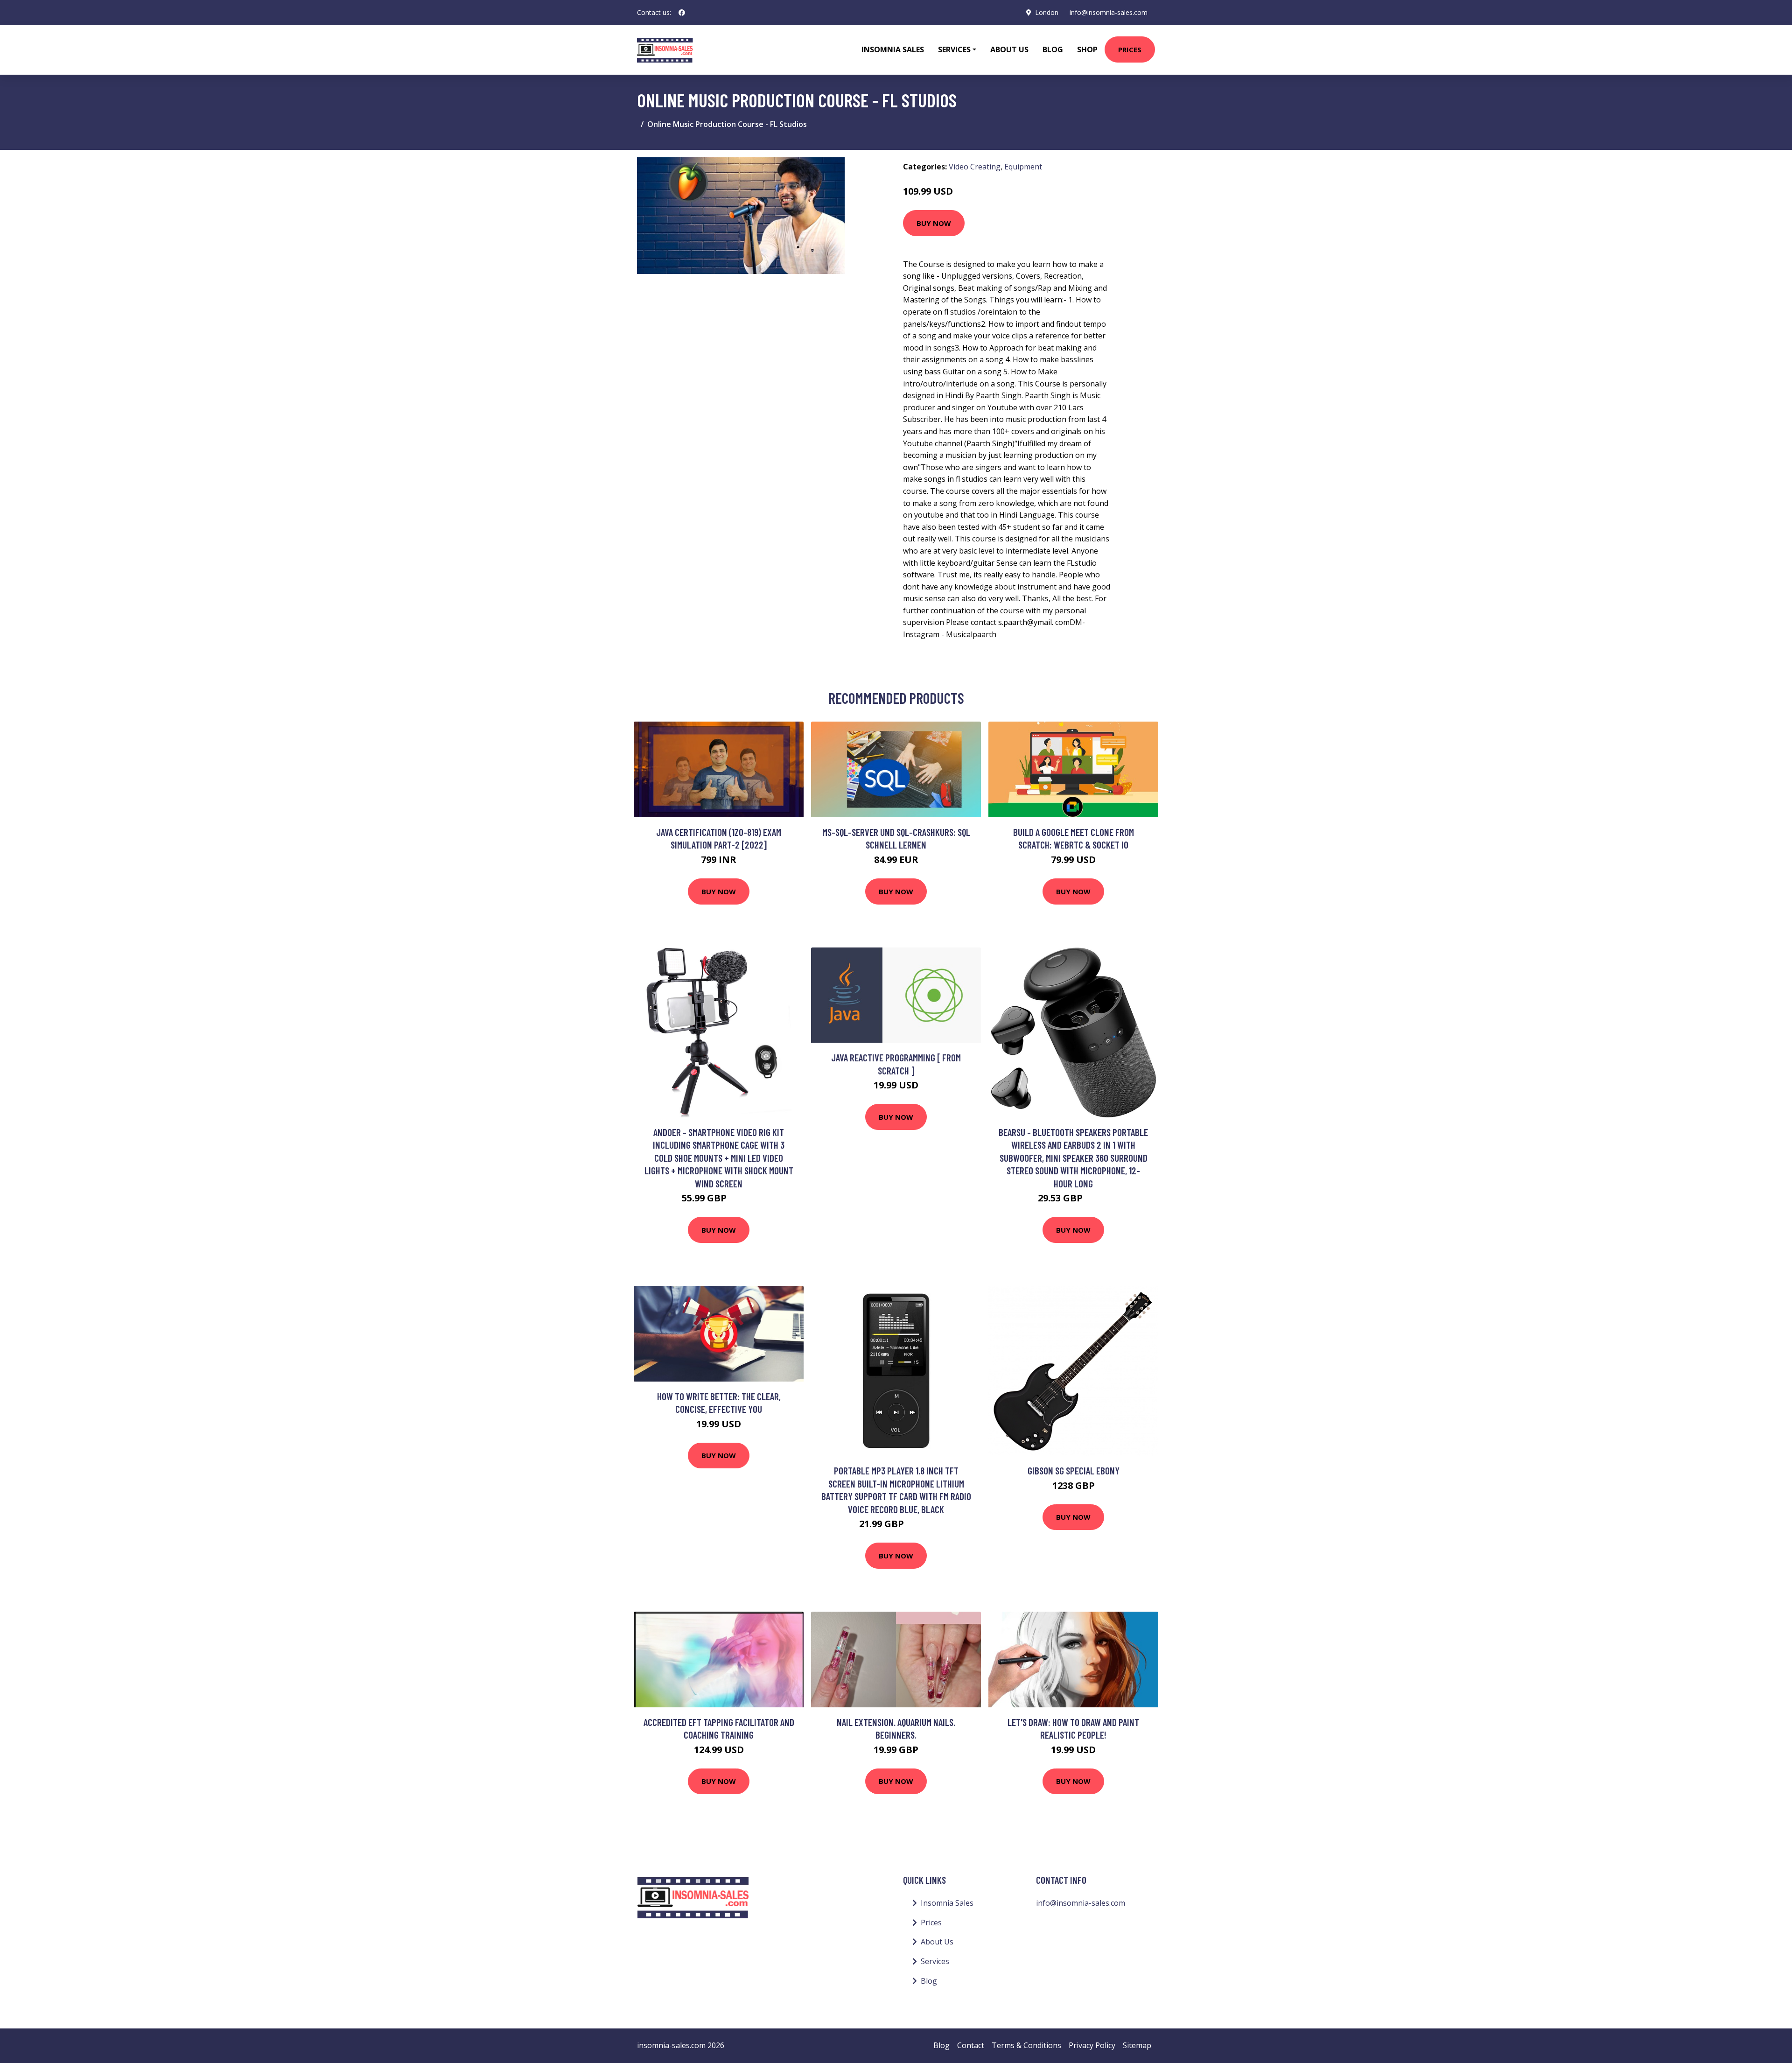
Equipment (1023, 167)
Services (935, 1961)
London (1047, 12)
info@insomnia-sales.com (1109, 12)
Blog (1053, 49)
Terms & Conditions (1026, 2045)
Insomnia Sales (893, 49)
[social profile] (682, 13)
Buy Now (934, 223)
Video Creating (975, 167)
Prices (1130, 49)
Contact (971, 2045)
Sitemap (1137, 2045)
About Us (1009, 49)
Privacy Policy (1092, 2045)
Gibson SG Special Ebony (1074, 1470)
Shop (1087, 49)
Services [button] (954, 49)
